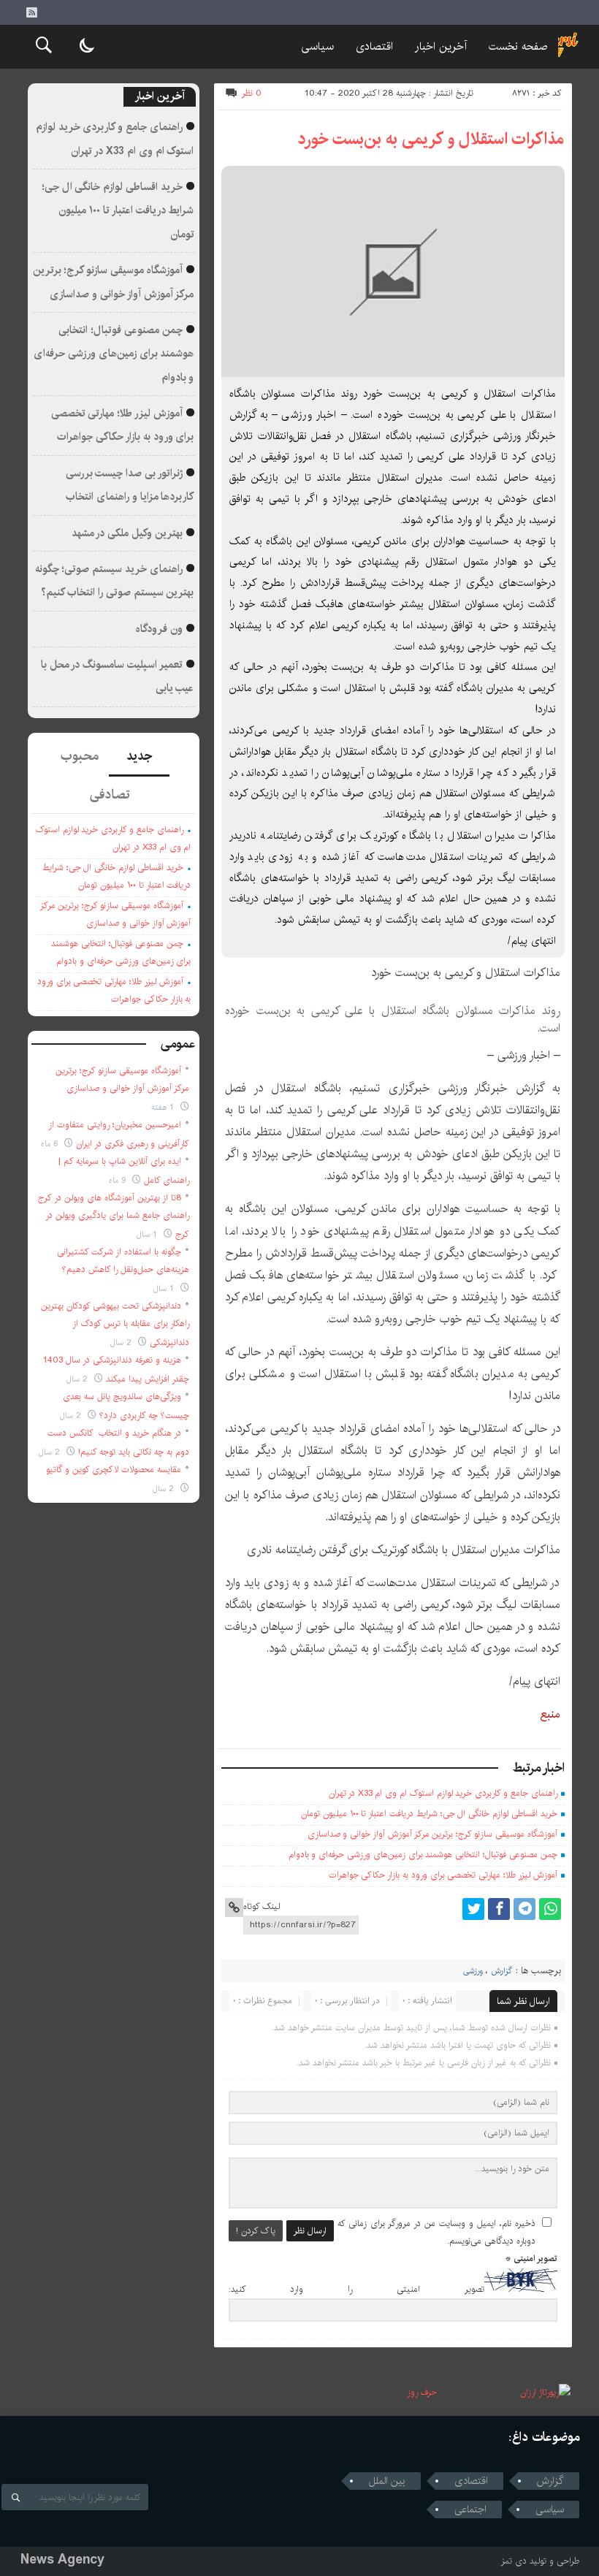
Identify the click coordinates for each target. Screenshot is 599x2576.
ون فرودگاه (159, 629)
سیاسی (317, 46)
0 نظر (252, 93)
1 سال (148, 1234)
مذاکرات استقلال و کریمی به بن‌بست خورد (431, 139)
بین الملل (387, 2481)
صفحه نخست (518, 46)
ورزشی (473, 1971)
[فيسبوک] (499, 1909)
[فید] (31, 12)
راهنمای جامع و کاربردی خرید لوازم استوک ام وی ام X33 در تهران (443, 1793)
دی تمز (514, 2561)
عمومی (178, 1044)
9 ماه (119, 1180)
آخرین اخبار (441, 46)
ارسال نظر (310, 2231)
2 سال (122, 1342)
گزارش (501, 1971)
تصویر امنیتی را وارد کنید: (356, 2289)
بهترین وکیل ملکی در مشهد (127, 533)
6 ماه (51, 1144)
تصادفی (110, 795)
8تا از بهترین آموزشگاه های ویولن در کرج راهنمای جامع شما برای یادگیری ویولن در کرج (114, 1216)
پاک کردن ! (256, 2231)
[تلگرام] (524, 1909)
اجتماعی (470, 2510)
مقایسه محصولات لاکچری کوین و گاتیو (114, 1470)
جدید (139, 756)
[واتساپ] (550, 1909)
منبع (550, 1714)
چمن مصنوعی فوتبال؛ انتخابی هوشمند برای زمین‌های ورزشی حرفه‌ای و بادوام (423, 1855)
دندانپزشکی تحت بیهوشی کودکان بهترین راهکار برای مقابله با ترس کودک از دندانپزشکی (115, 1324)
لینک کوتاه (262, 1906)
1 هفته (164, 1107)
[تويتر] (473, 1909)
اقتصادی (374, 46)
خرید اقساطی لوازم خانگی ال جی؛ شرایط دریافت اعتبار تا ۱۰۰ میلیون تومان (429, 1814)
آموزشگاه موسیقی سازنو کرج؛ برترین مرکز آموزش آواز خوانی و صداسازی (432, 1834)
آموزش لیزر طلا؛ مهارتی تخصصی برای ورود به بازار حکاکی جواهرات (443, 1875)
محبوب (80, 756)
